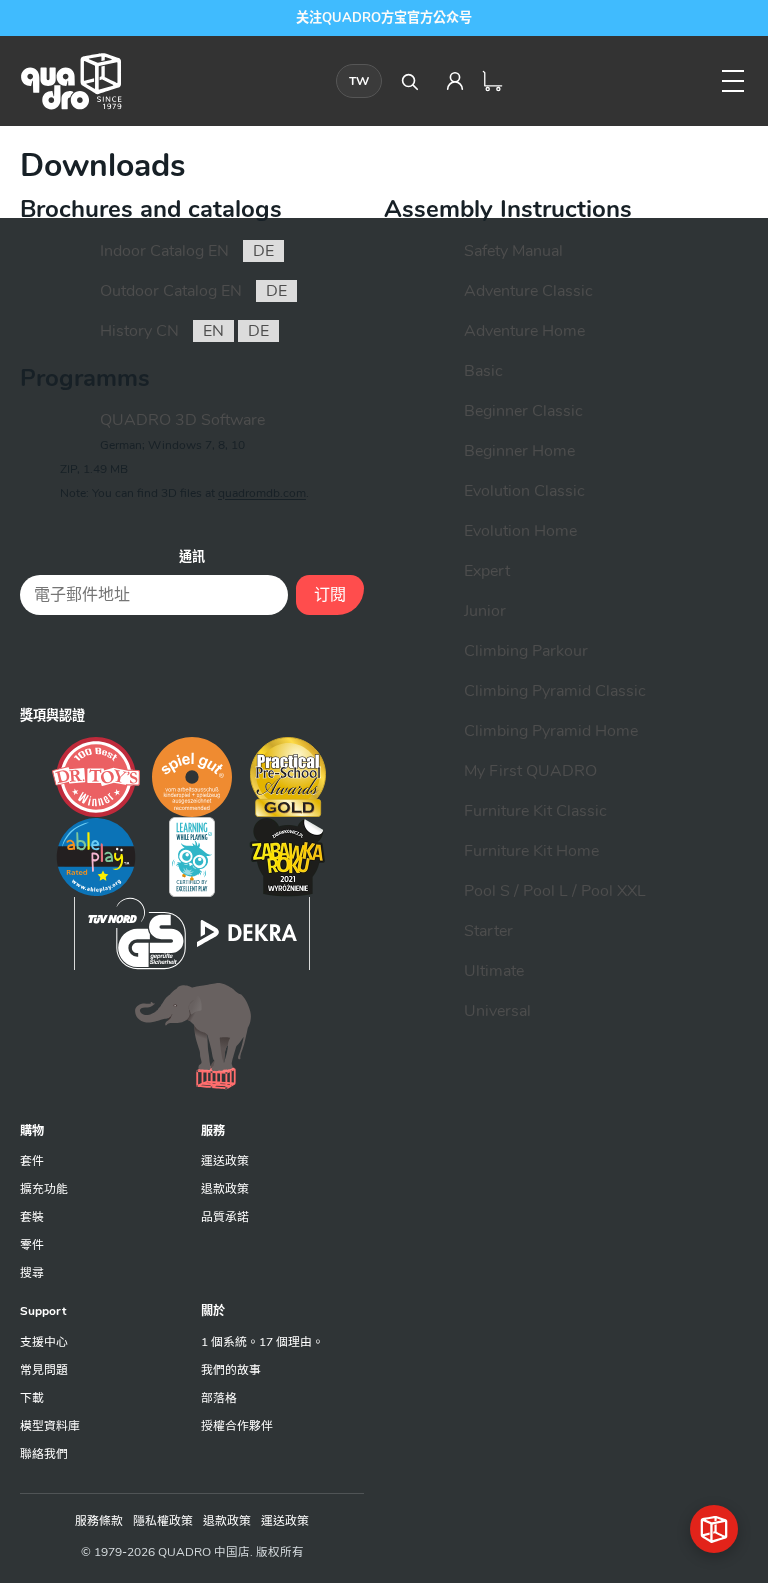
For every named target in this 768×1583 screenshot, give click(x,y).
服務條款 (99, 1521)
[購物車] (493, 81)
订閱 (330, 595)
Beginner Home (519, 451)
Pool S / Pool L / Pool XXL (555, 891)
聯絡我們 (44, 1454)
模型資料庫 (50, 1426)
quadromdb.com (262, 493)
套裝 (32, 1217)
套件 (32, 1161)
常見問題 (44, 1370)
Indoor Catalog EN (164, 251)
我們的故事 (231, 1370)
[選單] (733, 81)
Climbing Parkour (526, 651)
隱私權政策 (163, 1521)
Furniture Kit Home (531, 851)
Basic (483, 371)
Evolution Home (520, 531)
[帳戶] (455, 81)
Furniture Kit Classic (535, 811)
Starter (488, 931)
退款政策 (225, 1189)
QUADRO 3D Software (182, 420)
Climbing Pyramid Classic (555, 691)
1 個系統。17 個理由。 (262, 1342)
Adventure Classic (528, 291)
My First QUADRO (530, 771)
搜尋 (32, 1273)
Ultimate (494, 971)
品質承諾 (225, 1217)
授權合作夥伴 (237, 1426)
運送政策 (225, 1161)
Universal (497, 1011)
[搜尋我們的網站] (409, 81)
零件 (32, 1245)
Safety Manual (513, 251)
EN (213, 331)
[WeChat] (192, 659)
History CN (139, 331)
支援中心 (44, 1342)
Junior (485, 611)
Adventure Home (524, 331)
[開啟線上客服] (714, 1529)
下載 (32, 1398)
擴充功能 (44, 1189)
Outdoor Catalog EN (171, 291)
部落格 (219, 1398)
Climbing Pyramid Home (551, 731)
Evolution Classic (524, 491)
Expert (487, 571)
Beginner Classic (523, 411)
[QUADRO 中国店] (71, 81)
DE (263, 251)
